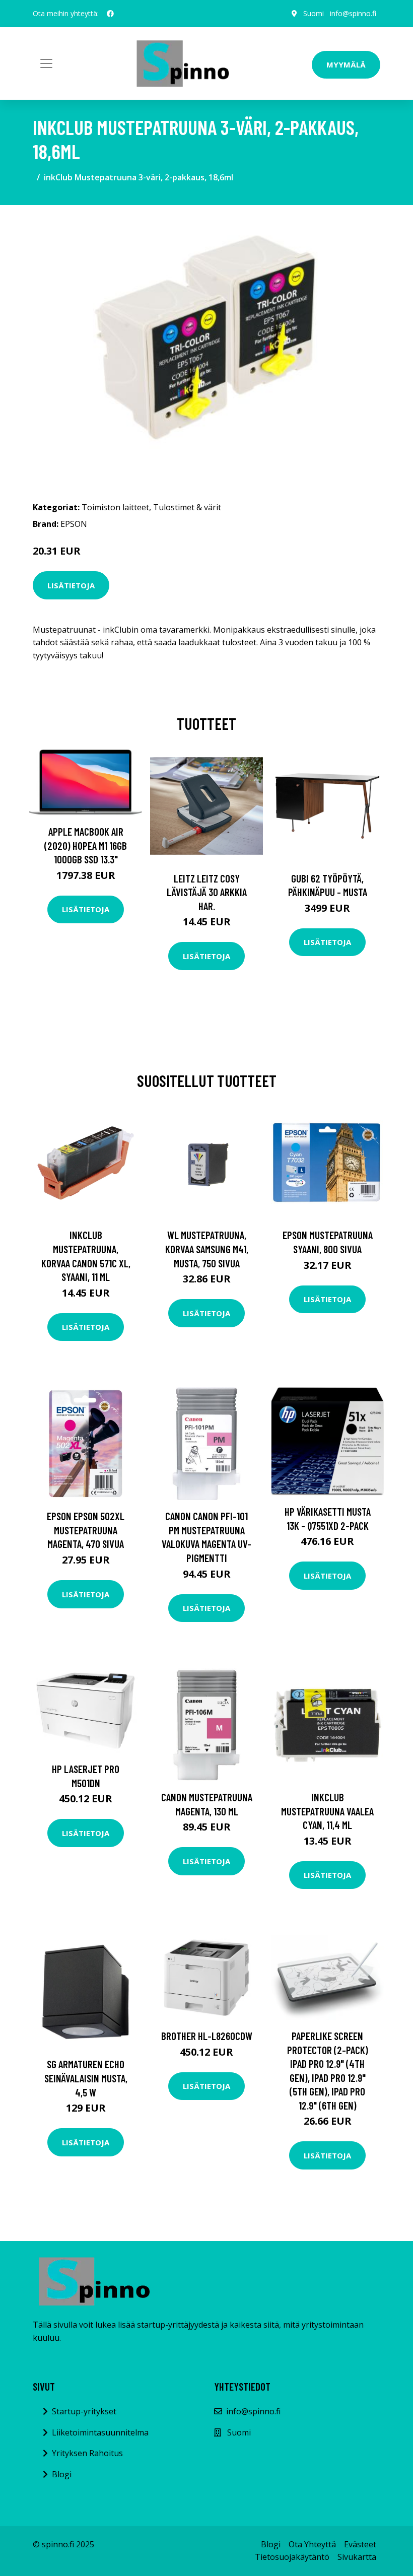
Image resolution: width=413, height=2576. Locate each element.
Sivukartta (357, 2557)
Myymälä (346, 64)
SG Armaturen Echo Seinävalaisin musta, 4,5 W (86, 2078)
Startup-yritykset (84, 2411)
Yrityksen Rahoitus (87, 2453)
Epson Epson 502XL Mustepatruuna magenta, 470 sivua (86, 1530)
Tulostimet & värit (187, 507)
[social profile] (110, 14)
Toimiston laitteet (115, 507)
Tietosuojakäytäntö (292, 2557)
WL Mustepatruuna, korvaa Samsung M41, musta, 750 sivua (207, 1249)
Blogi (62, 2474)
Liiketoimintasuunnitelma (100, 2432)
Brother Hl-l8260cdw (207, 2036)
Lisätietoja (71, 585)
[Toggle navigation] (46, 63)
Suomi (314, 13)
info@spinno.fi (353, 13)
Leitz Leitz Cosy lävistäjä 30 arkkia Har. (207, 892)
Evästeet (360, 2544)
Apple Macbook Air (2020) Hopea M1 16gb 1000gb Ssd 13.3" (86, 845)
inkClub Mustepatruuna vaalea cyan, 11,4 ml (327, 1811)
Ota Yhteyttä (312, 2544)
